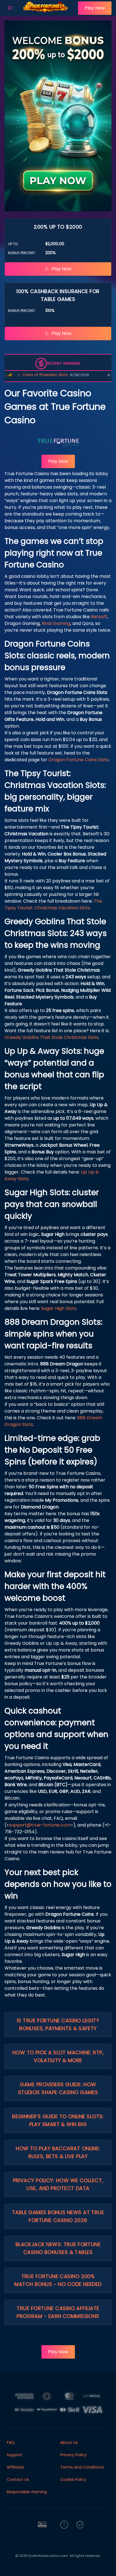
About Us (69, 2442)
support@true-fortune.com (40, 1825)
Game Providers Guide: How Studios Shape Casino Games (58, 2088)
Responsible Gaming (27, 2492)
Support (14, 2455)
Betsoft (99, 617)
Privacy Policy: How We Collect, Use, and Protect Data (58, 2184)
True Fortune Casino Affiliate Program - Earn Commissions (58, 2312)
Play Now (95, 8)
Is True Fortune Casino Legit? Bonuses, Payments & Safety (58, 2024)
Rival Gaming (56, 623)
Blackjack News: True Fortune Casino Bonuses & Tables (58, 2248)
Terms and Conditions (82, 2467)
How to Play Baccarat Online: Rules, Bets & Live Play (58, 2152)
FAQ (11, 2442)
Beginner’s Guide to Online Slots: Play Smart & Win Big (58, 2120)
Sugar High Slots (59, 1308)
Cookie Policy (73, 2480)
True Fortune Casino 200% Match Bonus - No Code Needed (58, 2280)
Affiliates (15, 2467)
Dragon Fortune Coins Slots (79, 760)
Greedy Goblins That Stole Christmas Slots (52, 1037)
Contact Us (18, 2480)
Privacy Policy (73, 2455)
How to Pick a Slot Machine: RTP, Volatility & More (58, 2056)
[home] (47, 12)
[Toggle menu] (10, 8)
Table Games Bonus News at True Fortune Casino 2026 (58, 2216)
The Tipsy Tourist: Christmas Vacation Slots (53, 904)
